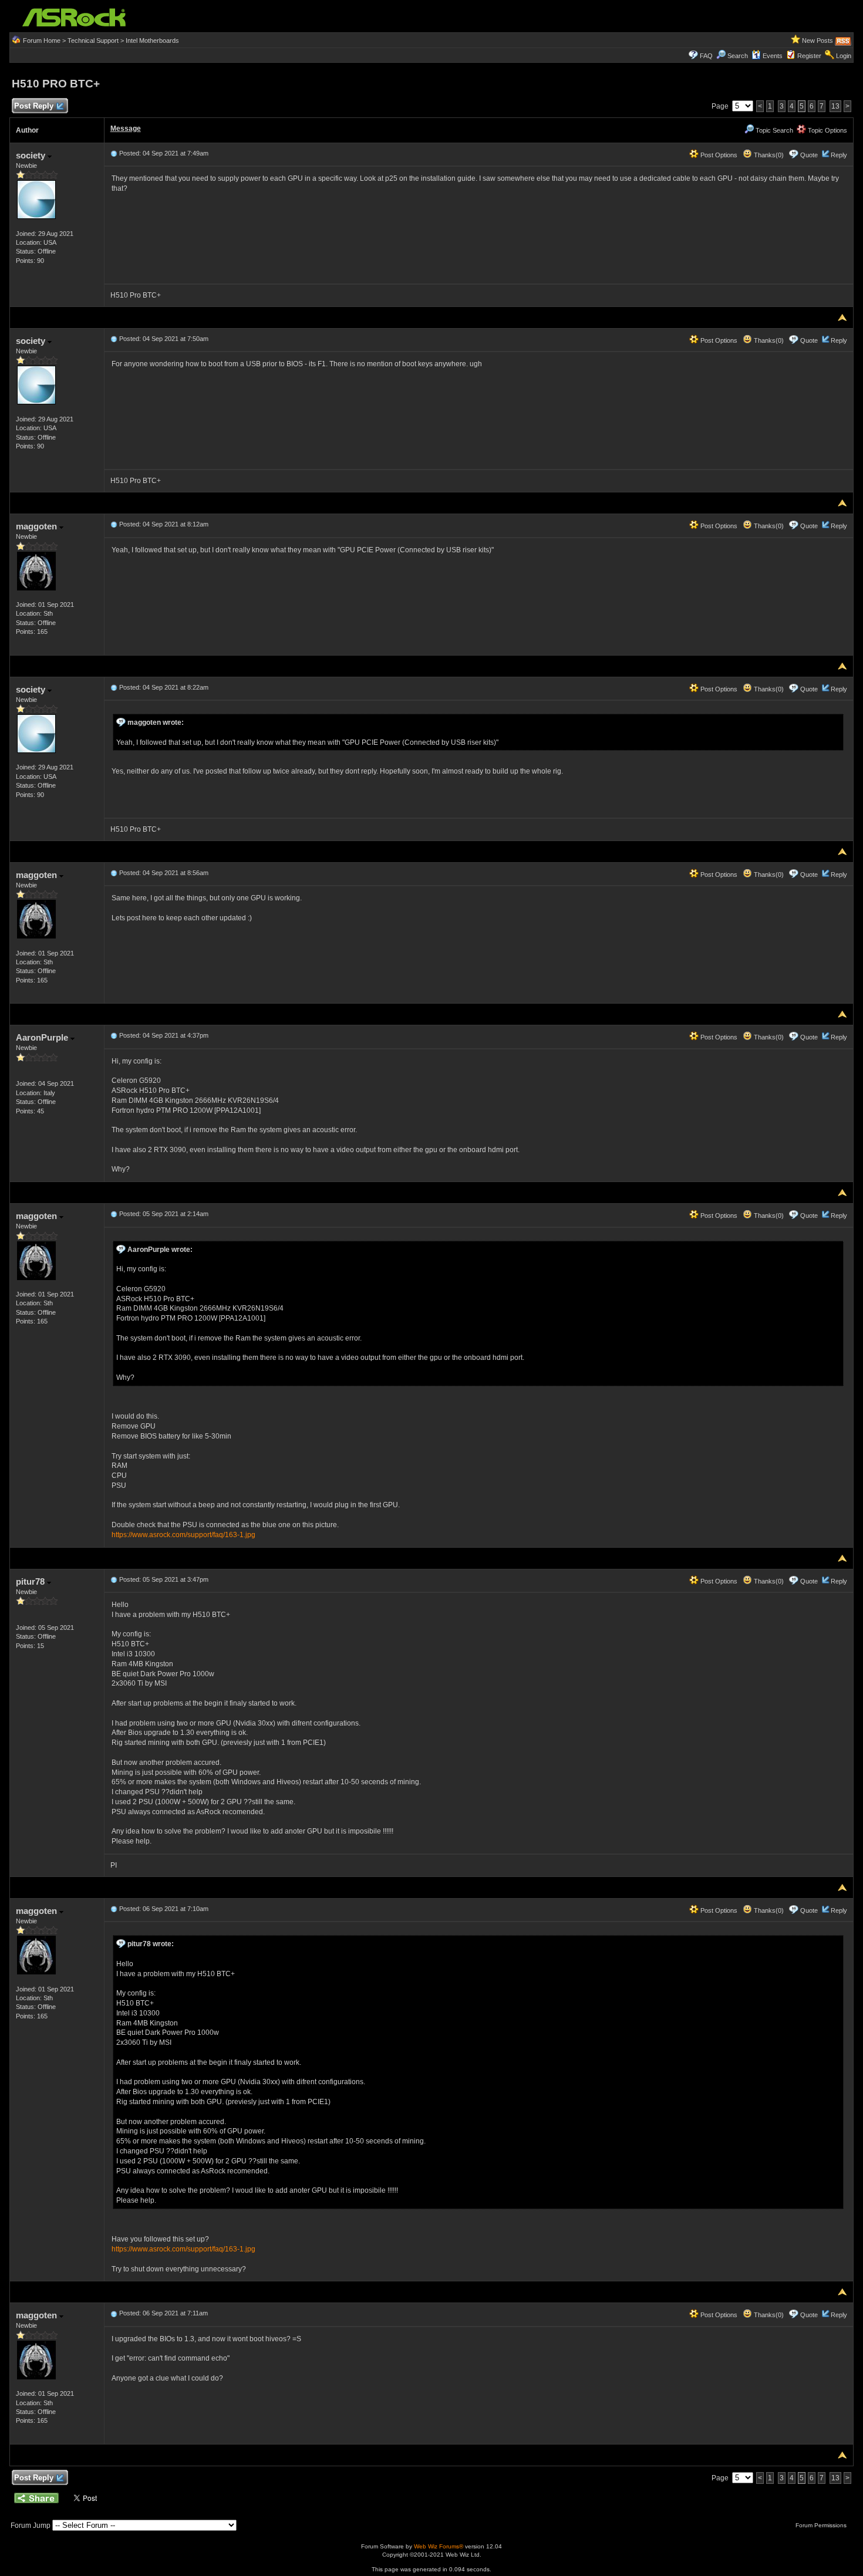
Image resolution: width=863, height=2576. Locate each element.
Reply (839, 155)
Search (738, 56)
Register (809, 56)
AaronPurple (43, 1037)
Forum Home (42, 40)
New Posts (818, 40)
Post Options (718, 155)
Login (844, 56)
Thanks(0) (768, 155)
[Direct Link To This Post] (114, 153)
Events (773, 56)
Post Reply (34, 106)
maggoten (38, 526)
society (32, 155)
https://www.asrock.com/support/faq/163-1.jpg (183, 1535)
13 (835, 106)
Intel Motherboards (152, 40)
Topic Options (827, 130)
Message (126, 129)
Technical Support (93, 40)
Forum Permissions (822, 2525)
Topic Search (773, 130)
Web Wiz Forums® (439, 2546)
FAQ (706, 56)
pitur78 (31, 1581)
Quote (809, 155)
